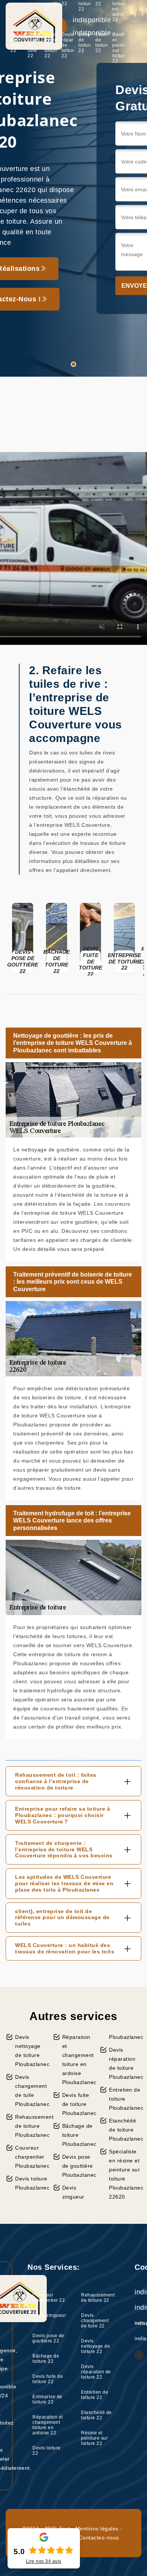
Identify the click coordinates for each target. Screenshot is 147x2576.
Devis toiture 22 (47, 2451)
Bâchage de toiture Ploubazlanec (78, 2135)
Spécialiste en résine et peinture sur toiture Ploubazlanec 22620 (125, 2174)
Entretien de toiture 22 (84, 43)
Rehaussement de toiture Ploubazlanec (31, 2126)
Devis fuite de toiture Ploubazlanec (78, 2104)
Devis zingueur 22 (49, 2318)
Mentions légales (97, 2529)
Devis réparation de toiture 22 (67, 45)
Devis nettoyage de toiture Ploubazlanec (31, 2051)
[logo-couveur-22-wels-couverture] (34, 26)
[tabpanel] (73, 188)
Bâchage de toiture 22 (46, 2359)
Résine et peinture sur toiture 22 (118, 48)
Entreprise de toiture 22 (47, 2399)
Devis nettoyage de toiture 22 (51, 45)
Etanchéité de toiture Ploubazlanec (125, 2130)
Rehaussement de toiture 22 (17, 43)
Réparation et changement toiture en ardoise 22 (48, 2425)
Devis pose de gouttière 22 (48, 2338)
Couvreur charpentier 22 (49, 2298)
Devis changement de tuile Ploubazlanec (31, 2090)
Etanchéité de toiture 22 (101, 43)
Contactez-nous (99, 2538)
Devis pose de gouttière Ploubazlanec (78, 2166)
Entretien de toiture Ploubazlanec (125, 2099)
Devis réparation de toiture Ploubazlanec (125, 2063)
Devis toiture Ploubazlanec (31, 2183)
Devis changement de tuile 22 (34, 45)
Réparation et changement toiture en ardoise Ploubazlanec (78, 2060)
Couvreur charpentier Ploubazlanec (31, 2157)
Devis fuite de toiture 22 (48, 2379)
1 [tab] (73, 364)
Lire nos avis (44, 2561)
